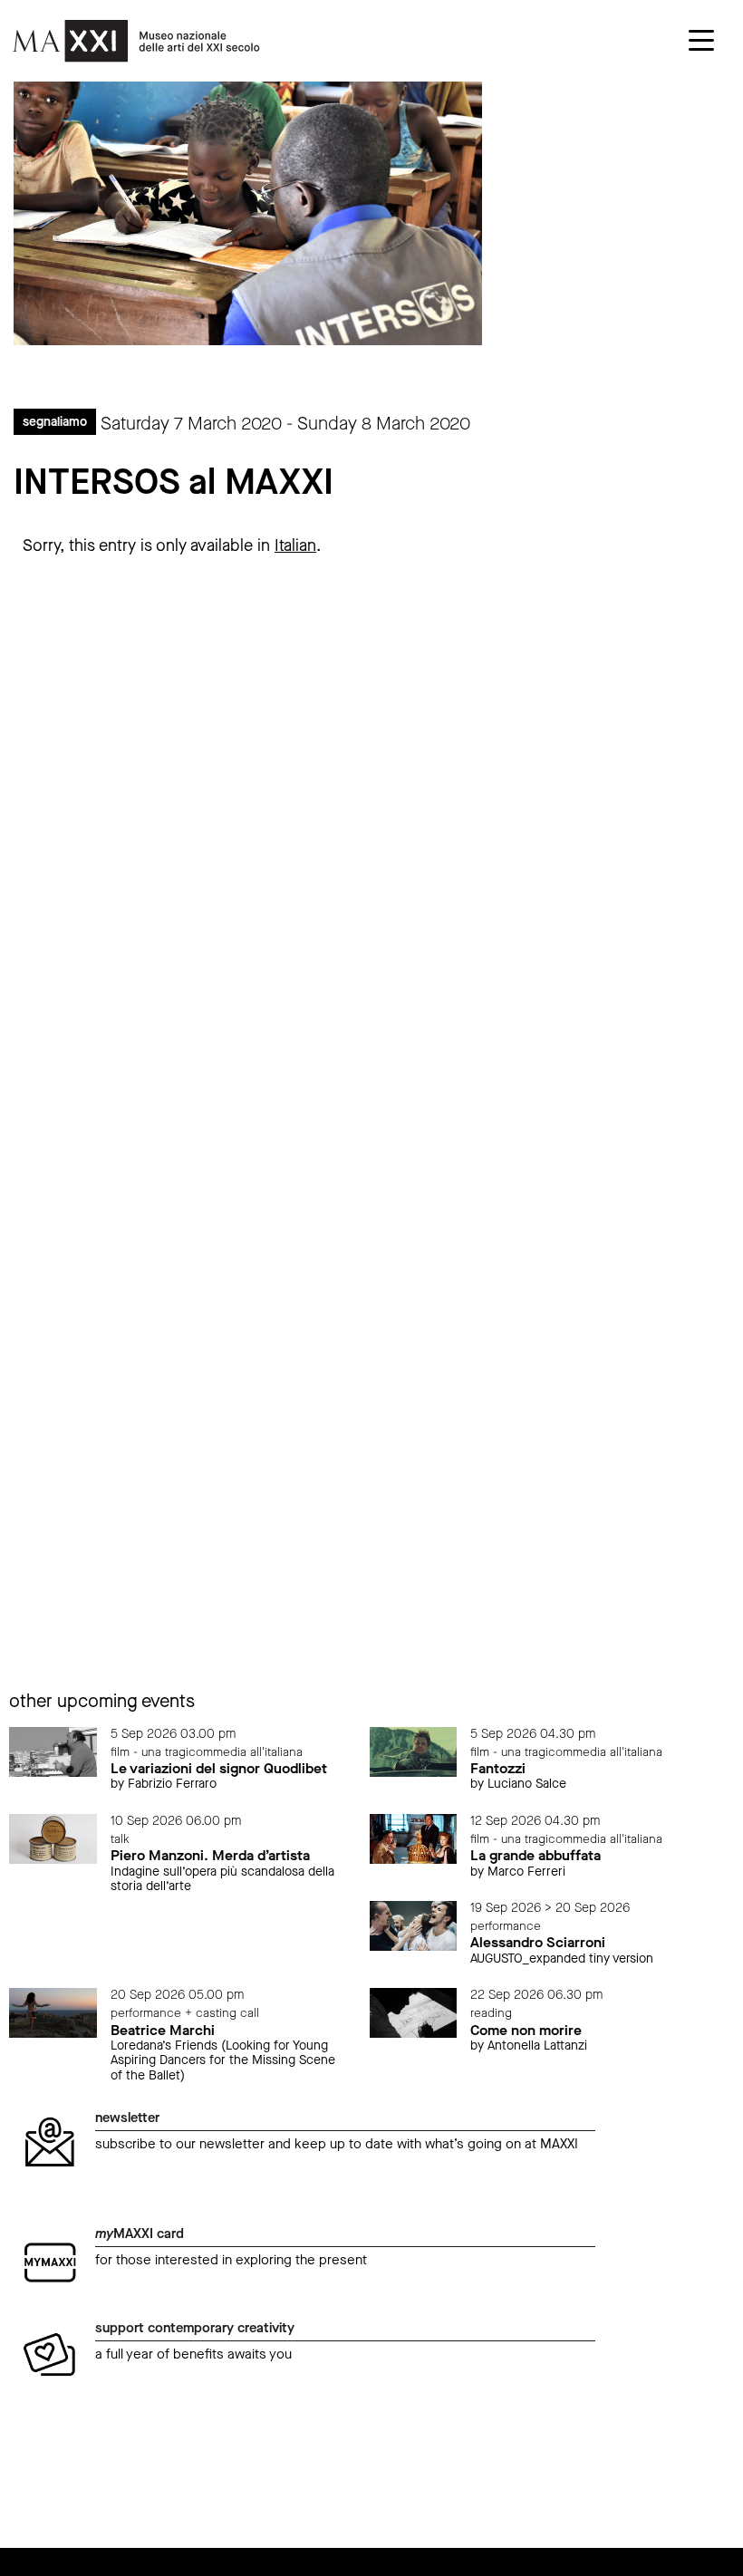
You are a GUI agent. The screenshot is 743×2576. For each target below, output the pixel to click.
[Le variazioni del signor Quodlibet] (53, 1751)
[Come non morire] (414, 2012)
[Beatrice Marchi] (53, 2012)
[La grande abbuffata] (414, 1838)
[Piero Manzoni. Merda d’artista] (53, 1838)
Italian (295, 545)
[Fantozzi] (414, 1751)
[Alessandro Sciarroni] (414, 1925)
